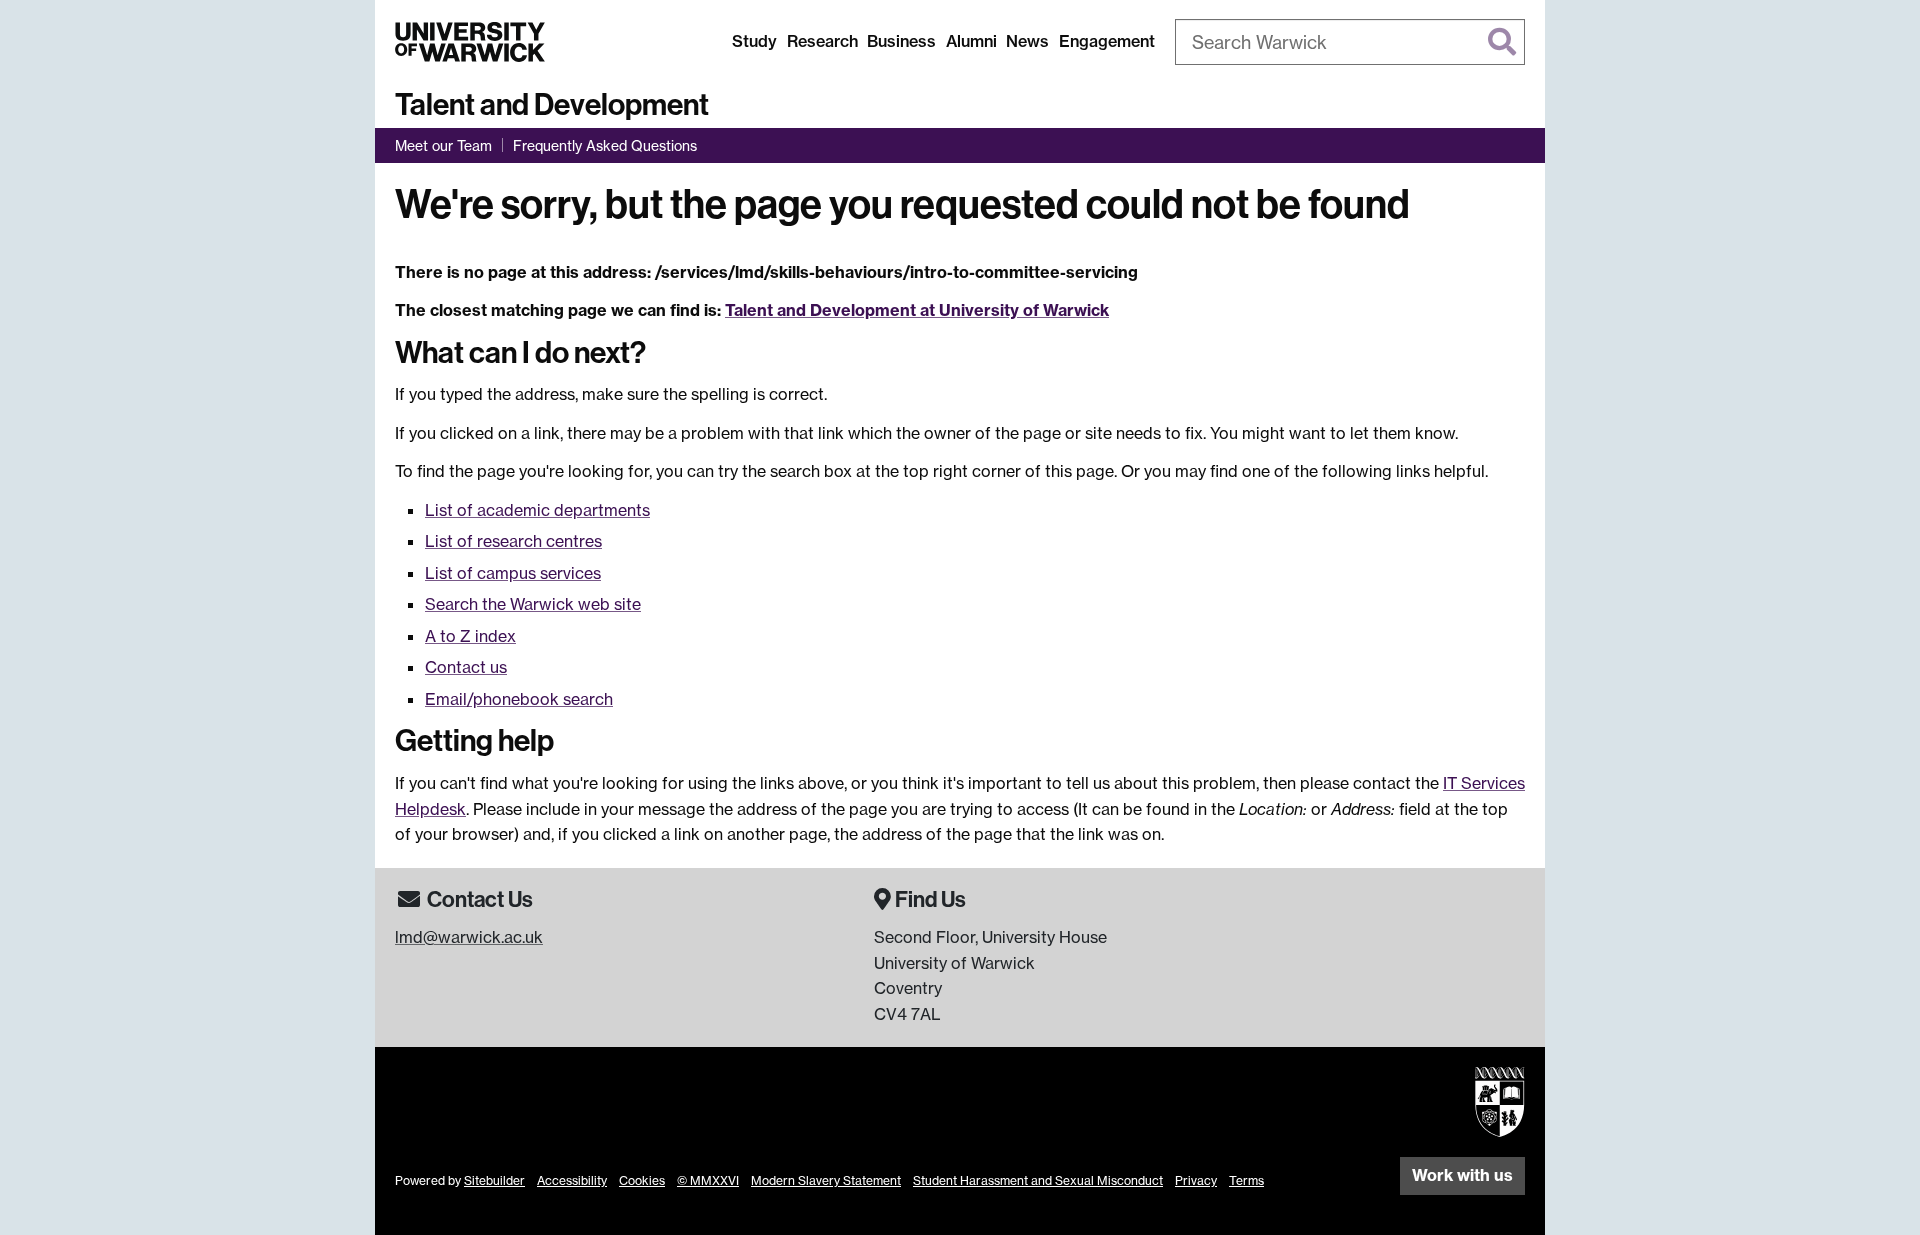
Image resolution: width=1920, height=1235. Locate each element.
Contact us (466, 667)
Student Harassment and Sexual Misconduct (1038, 1180)
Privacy (1196, 1180)
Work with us (1462, 1175)
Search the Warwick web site (533, 604)
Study (754, 41)
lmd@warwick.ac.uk (469, 937)
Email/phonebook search (519, 699)
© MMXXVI (708, 1180)
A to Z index (470, 636)
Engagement (1107, 41)
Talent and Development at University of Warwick (917, 310)
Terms (1246, 1180)
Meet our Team (443, 145)
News (1027, 41)
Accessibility (572, 1180)
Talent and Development (552, 105)
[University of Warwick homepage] (470, 42)
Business (901, 41)
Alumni (971, 41)
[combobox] (1350, 42)
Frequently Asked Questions (605, 145)
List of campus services (513, 573)
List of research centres (513, 541)
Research (822, 41)
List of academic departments (537, 510)
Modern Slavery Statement (826, 1180)
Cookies (642, 1180)
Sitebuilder (494, 1180)
